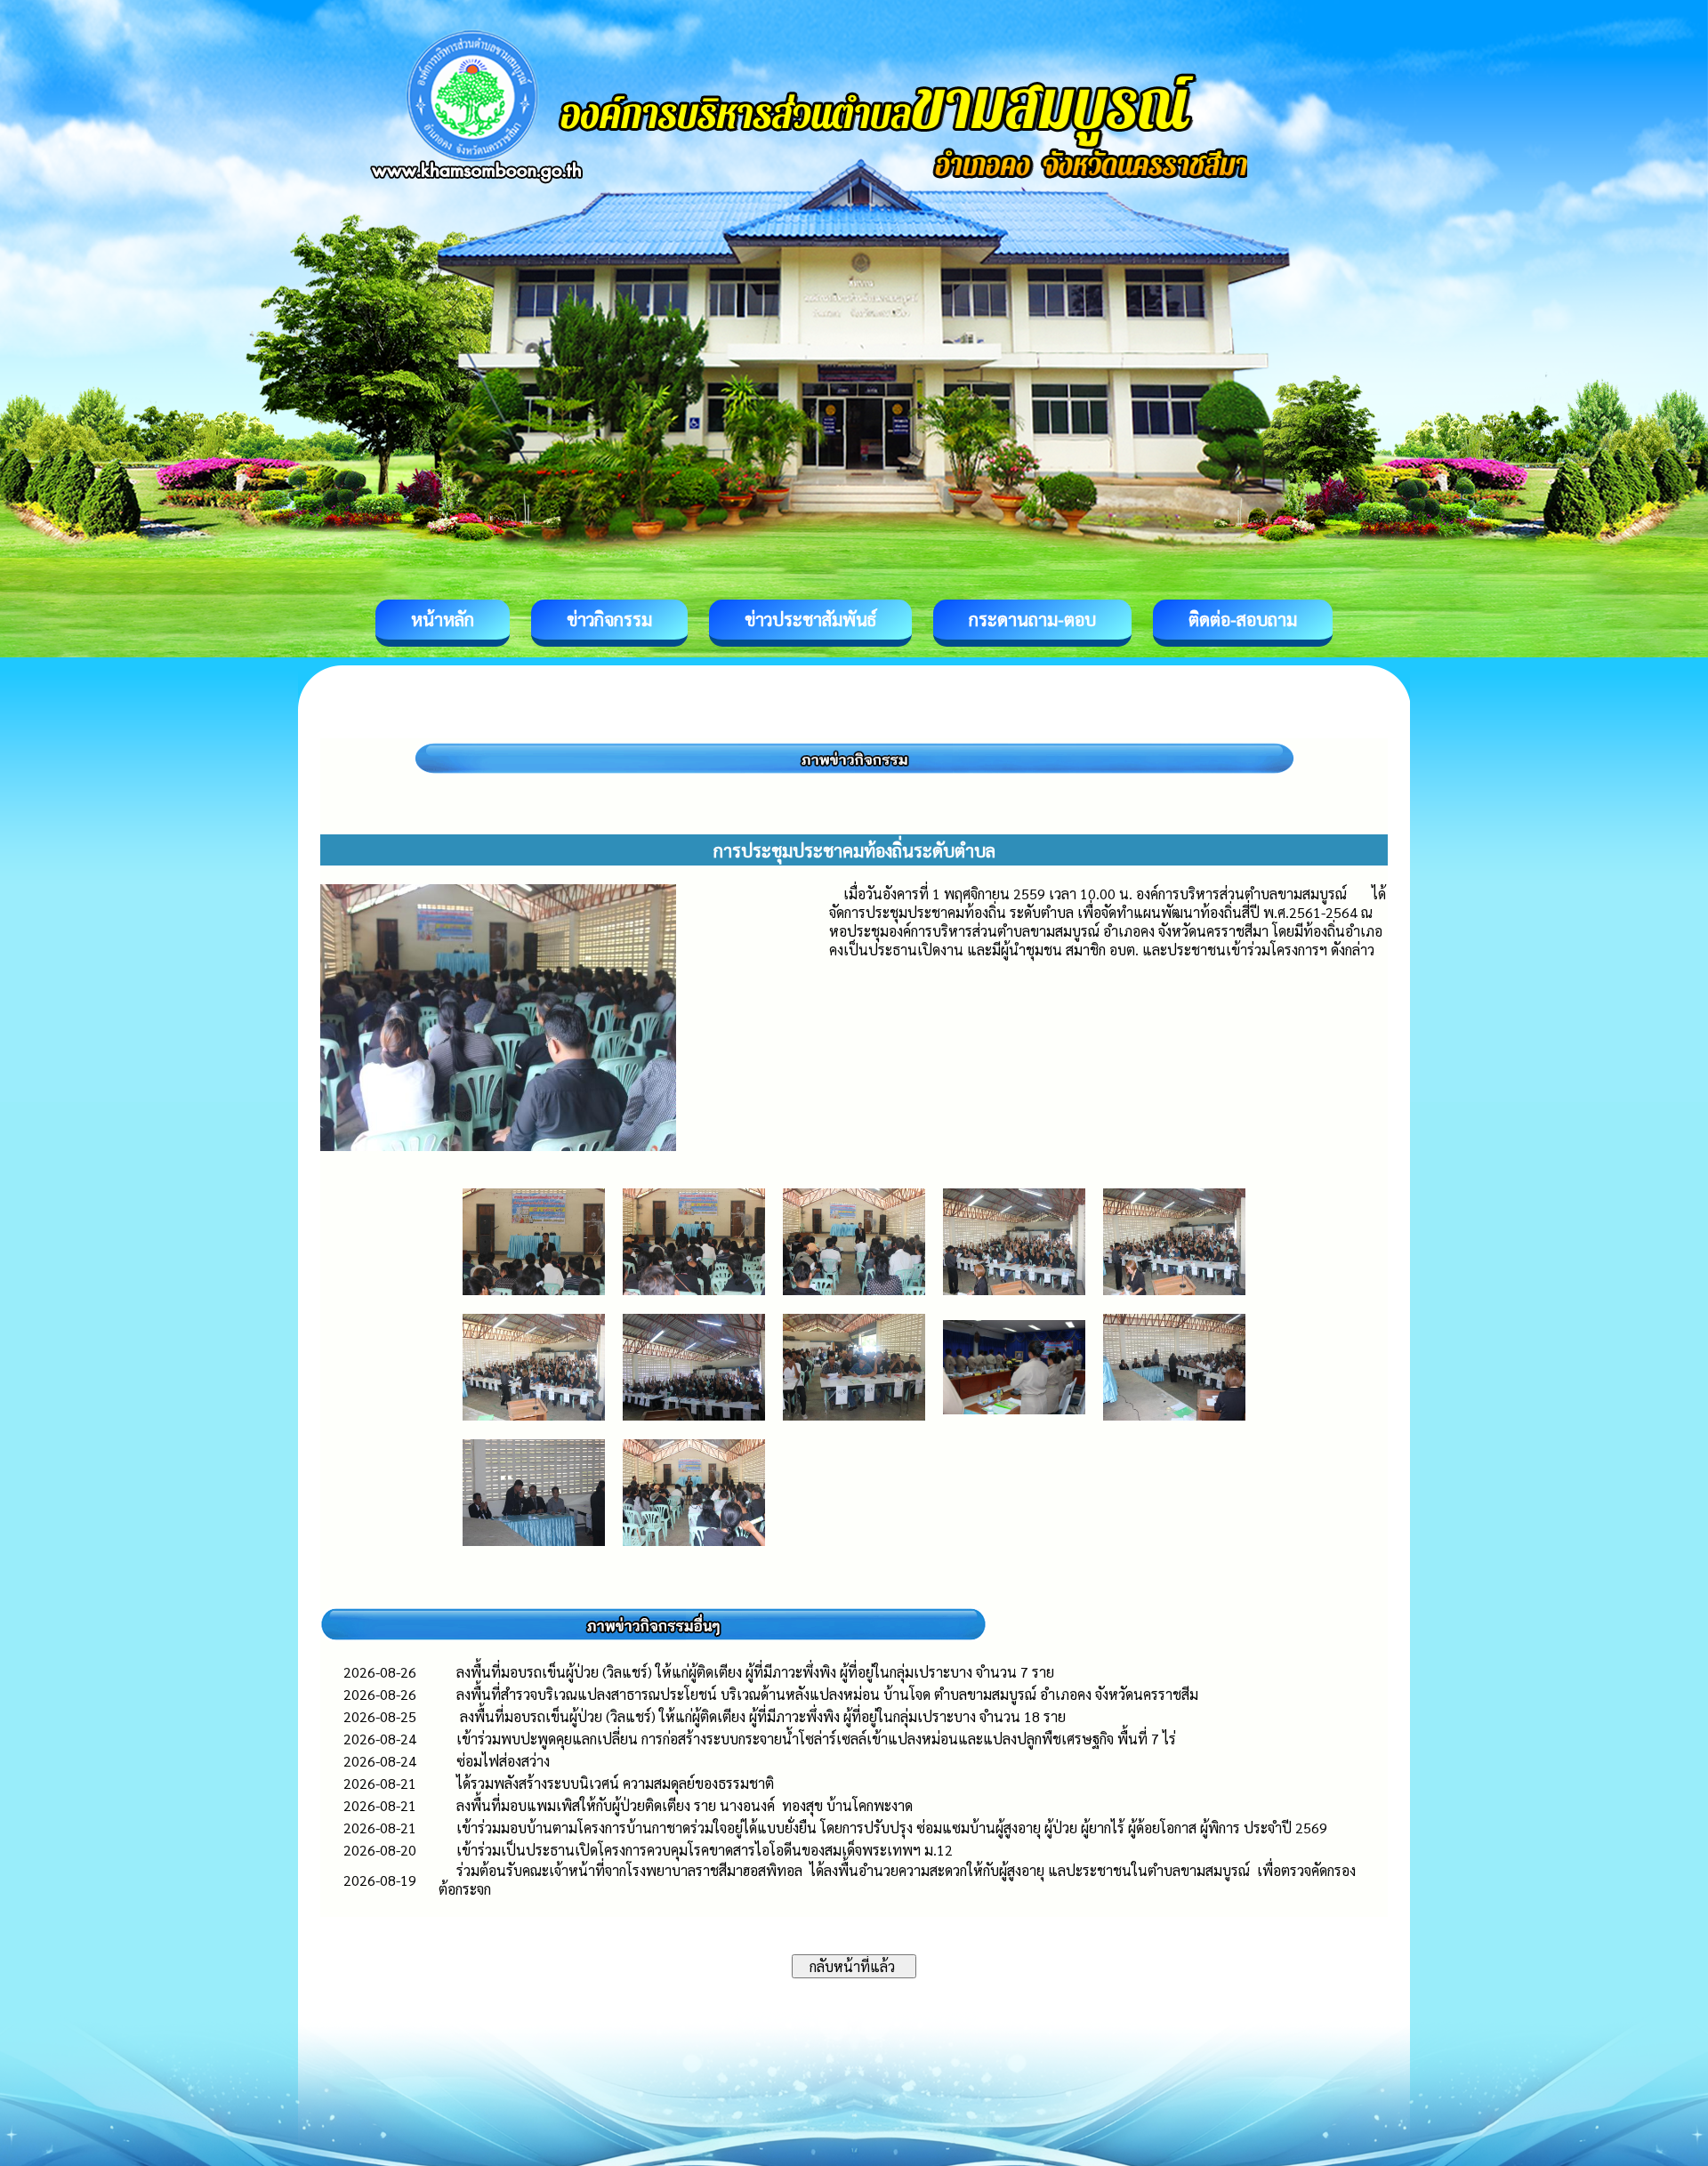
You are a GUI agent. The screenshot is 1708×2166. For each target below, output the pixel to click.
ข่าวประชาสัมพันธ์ (810, 619)
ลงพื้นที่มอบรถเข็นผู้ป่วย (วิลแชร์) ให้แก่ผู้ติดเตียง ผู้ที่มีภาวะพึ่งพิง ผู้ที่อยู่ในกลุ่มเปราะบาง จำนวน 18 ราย (761, 1716)
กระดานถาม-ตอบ (1032, 619)
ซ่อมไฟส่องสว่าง (503, 1761)
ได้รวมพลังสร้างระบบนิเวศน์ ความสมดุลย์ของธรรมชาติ (617, 1783)
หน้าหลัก (443, 619)
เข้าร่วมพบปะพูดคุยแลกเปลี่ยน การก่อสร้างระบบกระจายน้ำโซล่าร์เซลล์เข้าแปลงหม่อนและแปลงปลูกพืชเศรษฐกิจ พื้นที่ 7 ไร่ (825, 1739)
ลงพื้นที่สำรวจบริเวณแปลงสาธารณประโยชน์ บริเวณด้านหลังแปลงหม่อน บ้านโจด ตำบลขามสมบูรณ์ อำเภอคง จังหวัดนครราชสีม (827, 1694)
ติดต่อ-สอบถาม (1243, 619)
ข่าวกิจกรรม (609, 619)
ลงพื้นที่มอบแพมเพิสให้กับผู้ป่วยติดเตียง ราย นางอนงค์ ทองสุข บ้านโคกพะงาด (685, 1805)
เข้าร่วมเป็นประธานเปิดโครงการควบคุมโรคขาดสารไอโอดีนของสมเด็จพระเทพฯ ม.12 (705, 1850)
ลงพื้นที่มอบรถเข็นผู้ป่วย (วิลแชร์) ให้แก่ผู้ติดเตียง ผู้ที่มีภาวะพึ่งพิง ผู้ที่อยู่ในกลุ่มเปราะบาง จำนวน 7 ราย (755, 1672)
